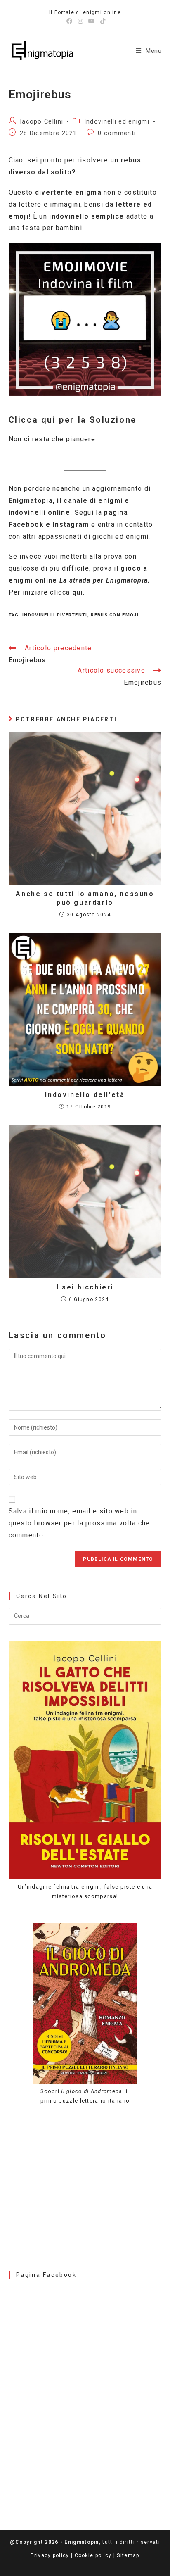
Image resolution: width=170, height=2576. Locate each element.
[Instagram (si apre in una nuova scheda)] (81, 21)
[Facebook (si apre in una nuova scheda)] (70, 21)
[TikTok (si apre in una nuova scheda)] (102, 21)
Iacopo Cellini (41, 122)
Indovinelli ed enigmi (117, 122)
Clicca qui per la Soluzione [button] (73, 420)
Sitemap (128, 2555)
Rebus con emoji (115, 615)
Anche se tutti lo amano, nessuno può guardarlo (85, 898)
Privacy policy (50, 2555)
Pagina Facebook (46, 2275)
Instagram (71, 524)
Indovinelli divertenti (55, 615)
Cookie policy (93, 2555)
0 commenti (117, 133)
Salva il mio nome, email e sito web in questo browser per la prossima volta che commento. (79, 1523)
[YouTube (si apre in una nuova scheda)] (92, 21)
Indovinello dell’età (85, 1095)
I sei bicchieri (85, 1287)
